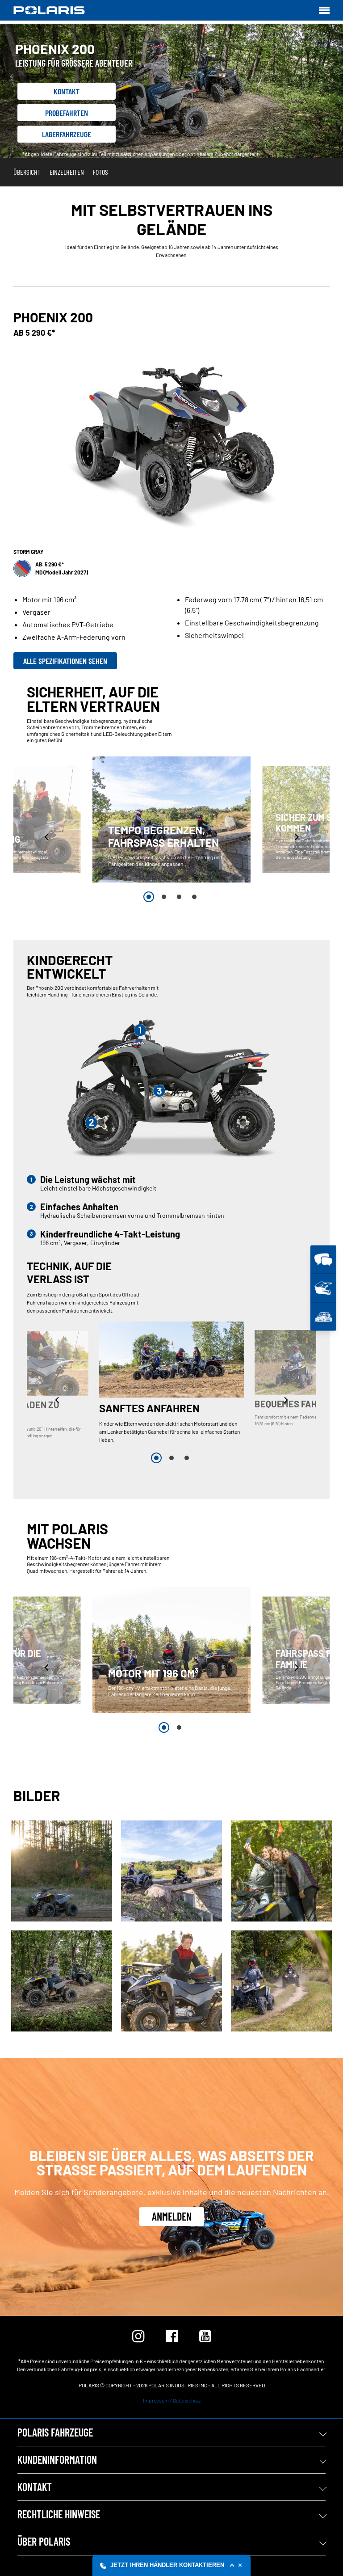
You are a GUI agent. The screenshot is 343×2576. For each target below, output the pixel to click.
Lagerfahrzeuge (67, 134)
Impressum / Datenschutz (172, 2400)
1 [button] (149, 897)
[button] (47, 837)
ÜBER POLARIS (44, 2541)
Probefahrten (67, 113)
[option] (171, 819)
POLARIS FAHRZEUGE (55, 2432)
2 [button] (164, 897)
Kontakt (67, 91)
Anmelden (172, 2216)
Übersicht (27, 172)
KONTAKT (35, 2487)
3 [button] (179, 897)
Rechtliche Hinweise (59, 2514)
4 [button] (194, 897)
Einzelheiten (67, 172)
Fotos (100, 172)
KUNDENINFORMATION (57, 2460)
